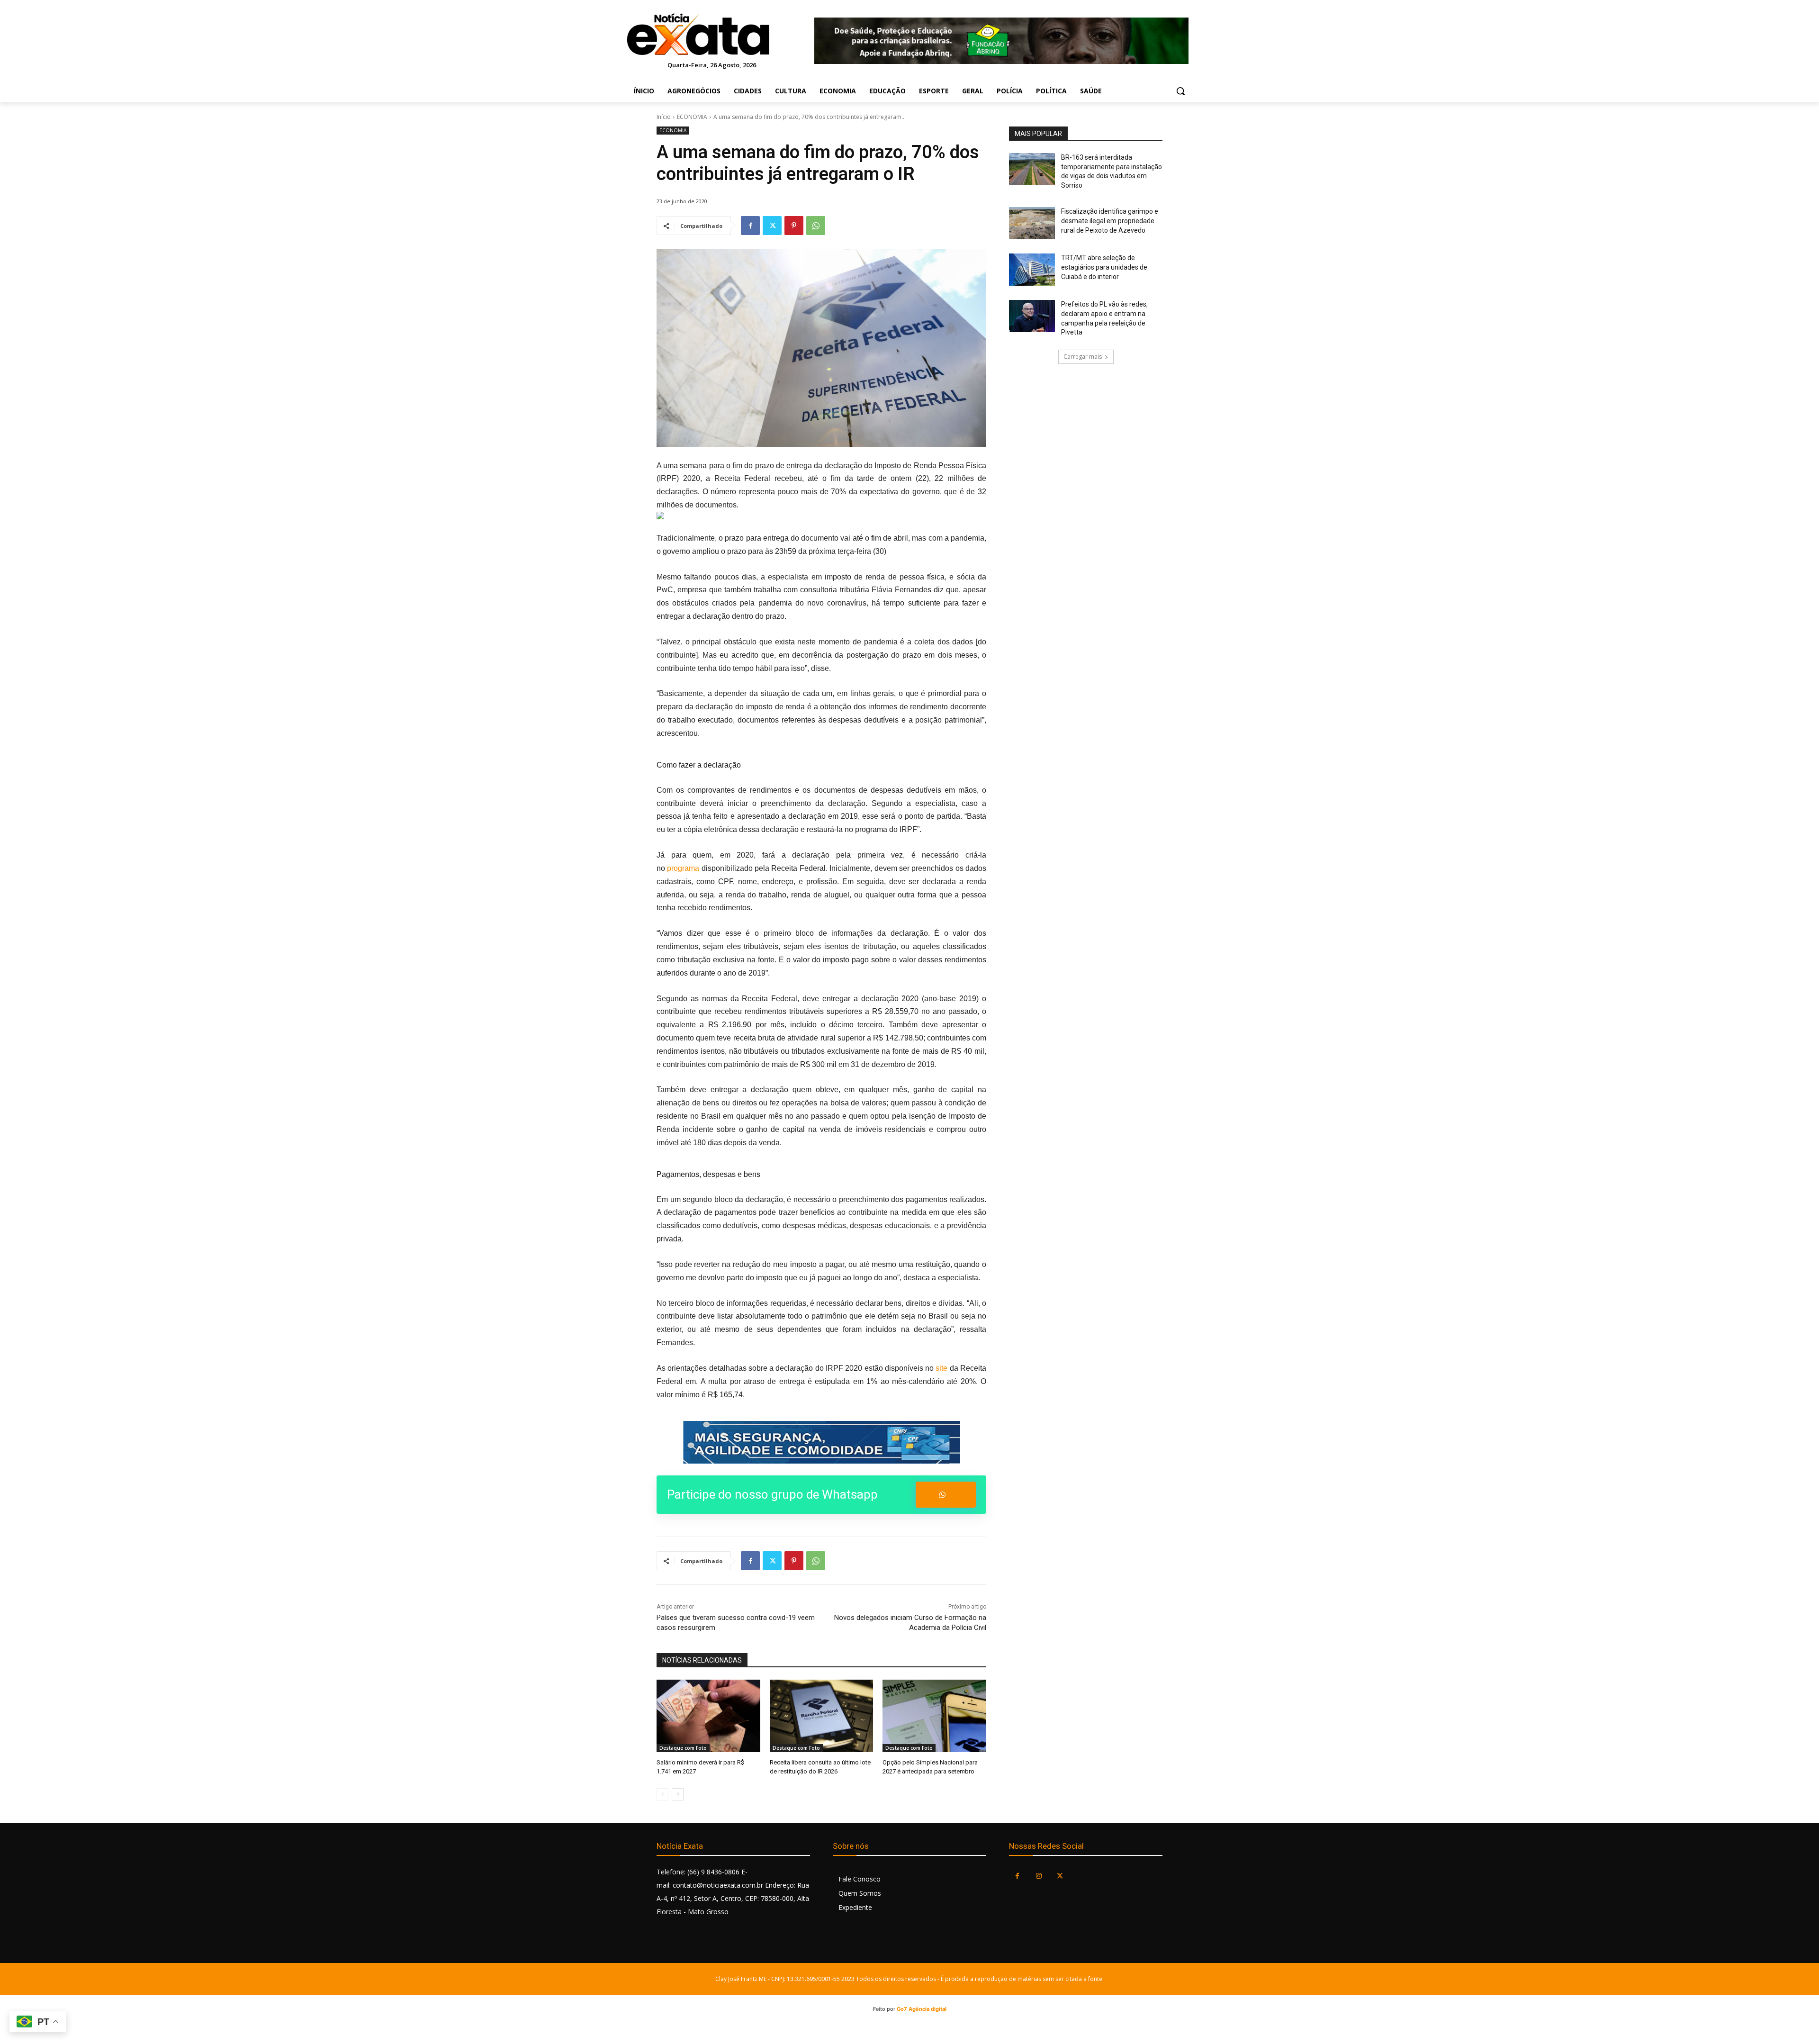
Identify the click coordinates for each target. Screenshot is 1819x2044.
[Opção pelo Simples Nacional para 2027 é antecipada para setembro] (934, 1716)
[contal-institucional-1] (821, 1442)
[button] (1180, 91)
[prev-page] (662, 1794)
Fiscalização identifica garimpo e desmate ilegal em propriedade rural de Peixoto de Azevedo (1110, 221)
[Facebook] (750, 226)
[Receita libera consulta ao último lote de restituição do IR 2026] (822, 1716)
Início (664, 117)
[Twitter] (772, 226)
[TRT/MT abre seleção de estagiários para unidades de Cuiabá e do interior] (1032, 270)
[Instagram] (1039, 1876)
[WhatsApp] (816, 226)
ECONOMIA (692, 117)
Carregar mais (1083, 357)
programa (683, 868)
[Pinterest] (794, 226)
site (941, 1368)
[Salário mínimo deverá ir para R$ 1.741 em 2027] (708, 1716)
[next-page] (678, 1794)
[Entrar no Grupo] (946, 1495)
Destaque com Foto (683, 1748)
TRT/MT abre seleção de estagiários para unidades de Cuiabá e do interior (1104, 267)
